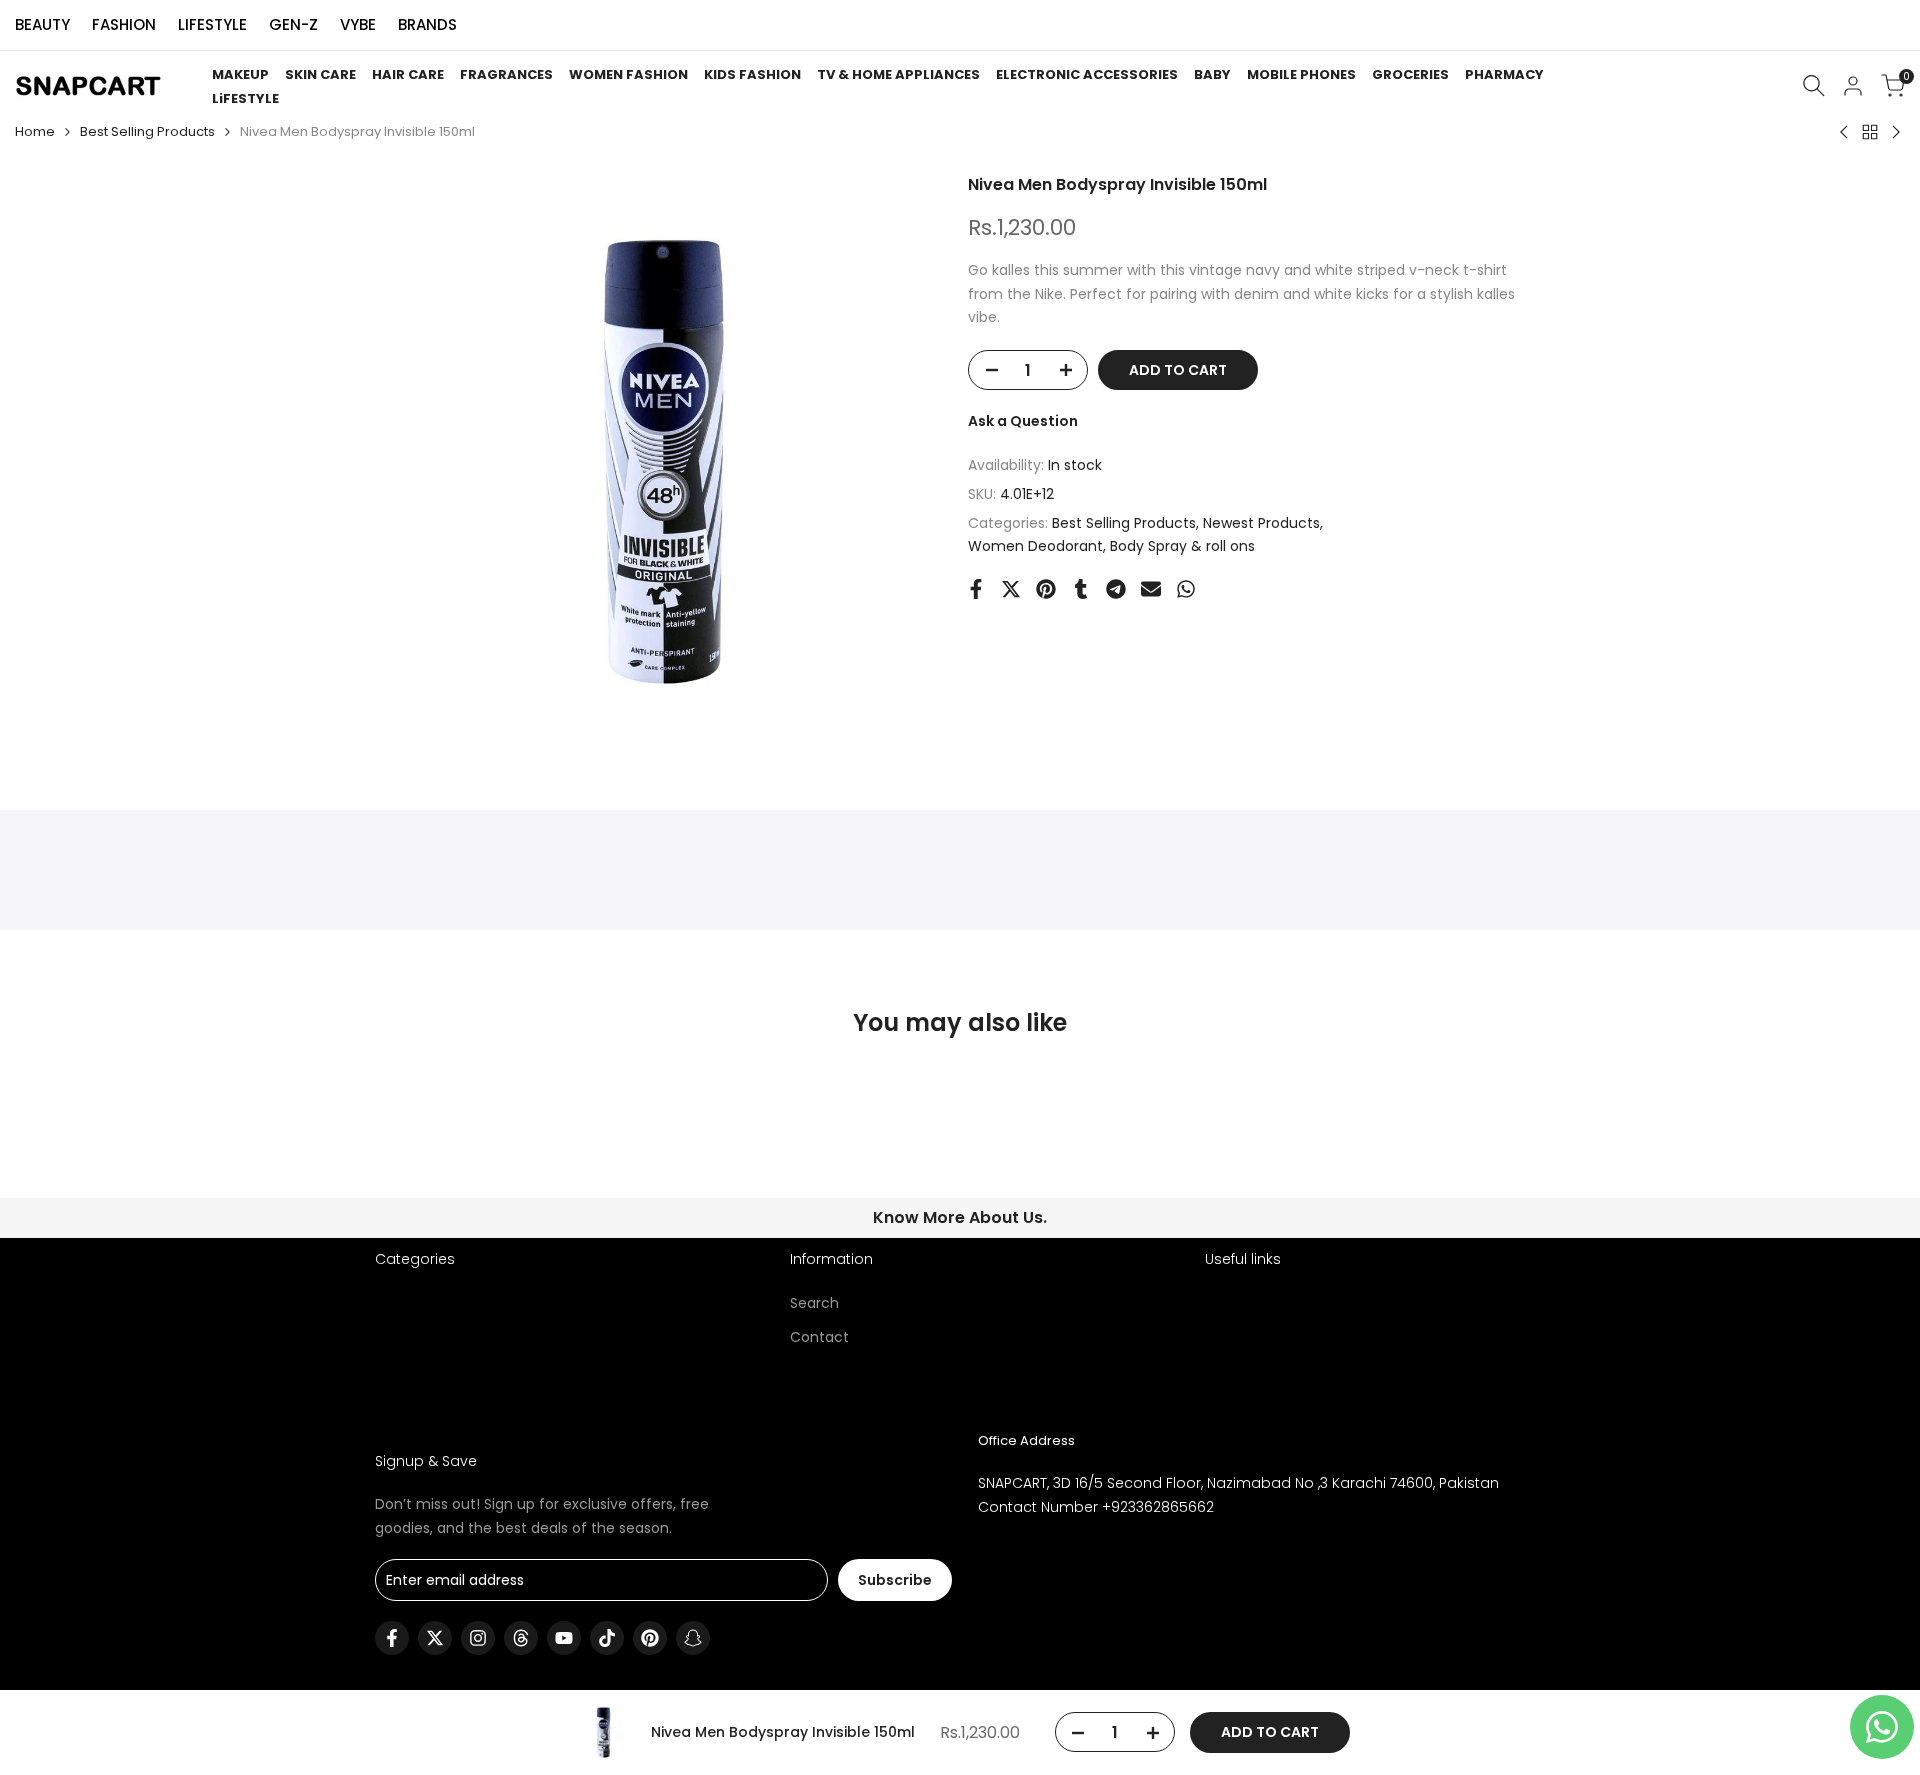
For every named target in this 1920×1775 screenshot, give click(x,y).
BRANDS (427, 24)
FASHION (124, 24)
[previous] (424, 1147)
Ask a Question (1023, 421)
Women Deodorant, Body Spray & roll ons (1111, 546)
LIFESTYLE (212, 24)
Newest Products (1261, 523)
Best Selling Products (147, 131)
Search (814, 1303)
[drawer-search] (1814, 85)
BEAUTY (42, 24)
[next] (1496, 1147)
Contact (819, 1337)
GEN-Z (293, 24)
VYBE (358, 24)
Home (35, 131)
